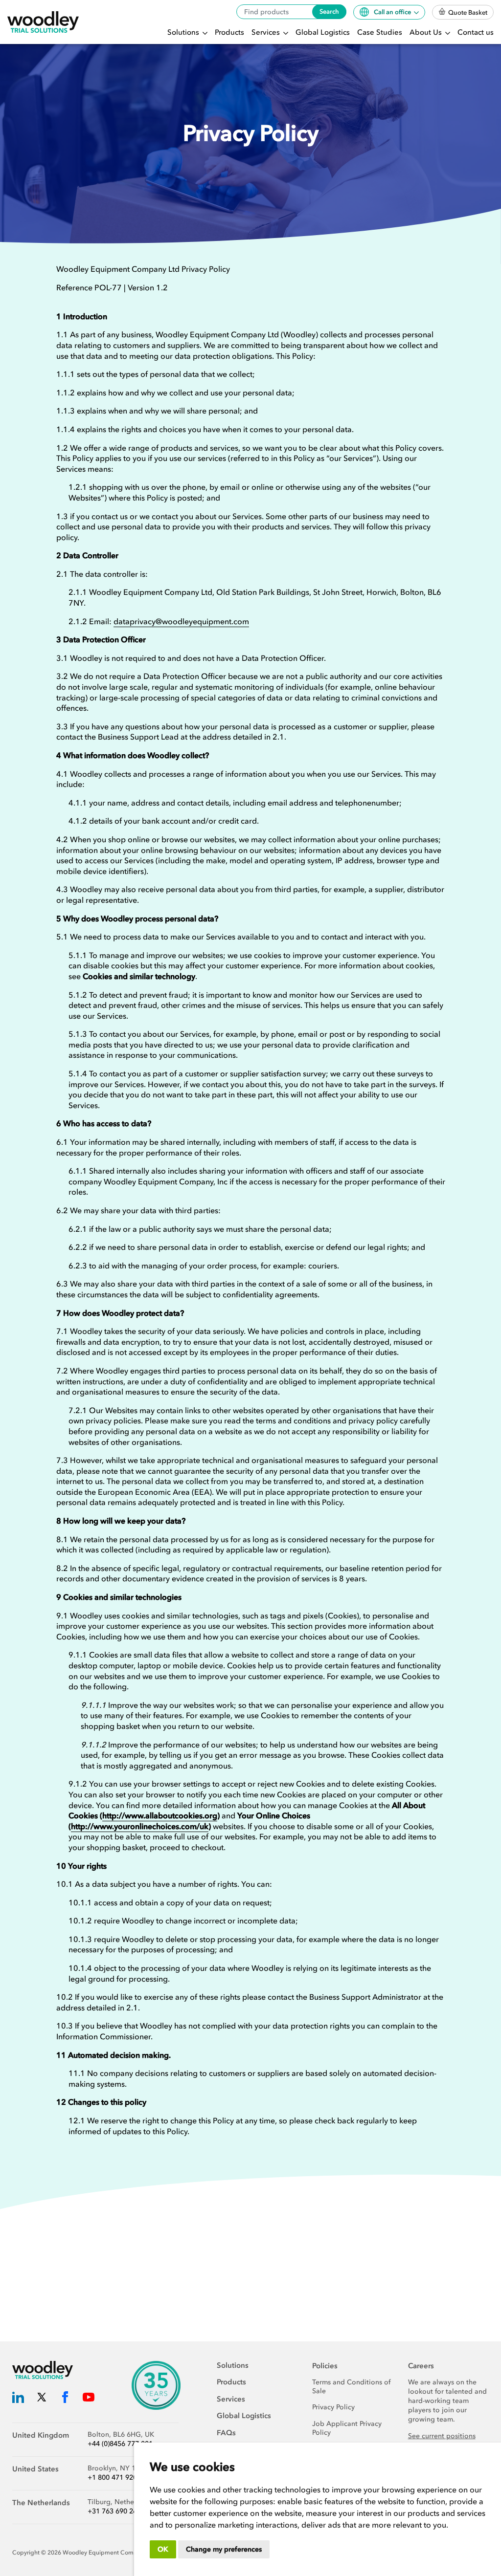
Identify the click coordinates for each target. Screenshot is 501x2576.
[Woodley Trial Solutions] (43, 22)
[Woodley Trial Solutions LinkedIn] (18, 2399)
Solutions (184, 32)
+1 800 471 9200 (114, 2478)
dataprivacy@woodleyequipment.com (181, 621)
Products (229, 32)
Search (329, 11)
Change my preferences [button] (224, 2549)
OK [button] (163, 2549)
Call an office (393, 12)
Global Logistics (323, 32)
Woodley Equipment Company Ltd (110, 2553)
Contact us (476, 32)
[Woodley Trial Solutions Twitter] (42, 2399)
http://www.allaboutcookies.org (160, 1815)
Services (267, 32)
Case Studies (380, 32)
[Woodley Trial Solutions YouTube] (89, 2399)
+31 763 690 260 (114, 2511)
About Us (427, 32)
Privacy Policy (333, 2407)
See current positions (442, 2436)
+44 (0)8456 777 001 (120, 2444)
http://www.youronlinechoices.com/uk (140, 1826)
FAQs (226, 2433)
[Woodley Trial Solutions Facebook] (65, 2399)
